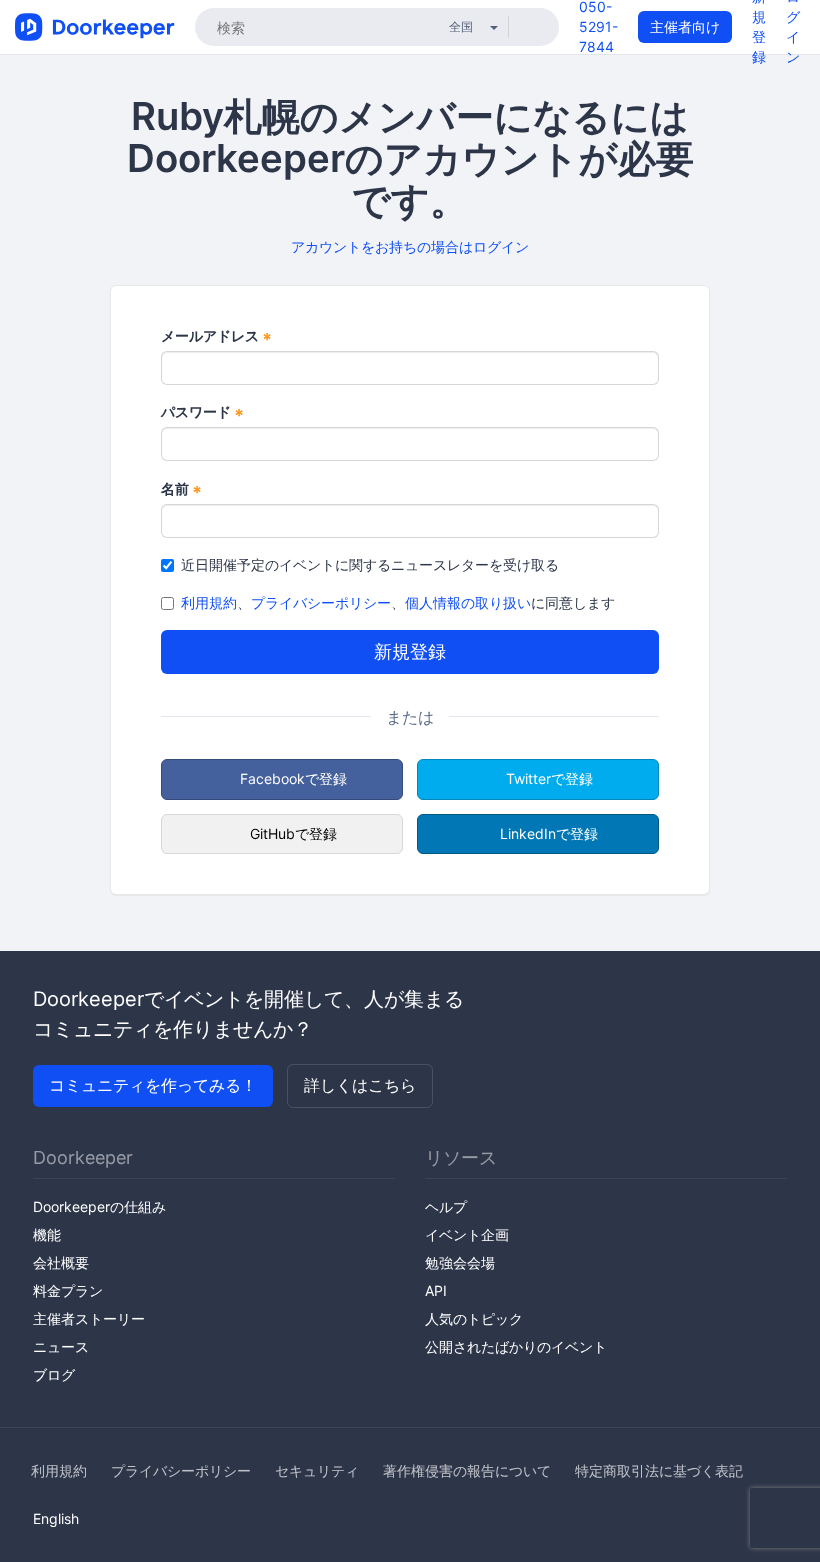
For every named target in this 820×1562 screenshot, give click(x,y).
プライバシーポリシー (321, 602)
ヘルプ (446, 1206)
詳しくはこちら (360, 1085)
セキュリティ (317, 1470)
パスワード (202, 412)
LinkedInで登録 (549, 833)
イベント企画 (467, 1234)
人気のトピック (474, 1318)
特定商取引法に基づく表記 (659, 1470)
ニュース (61, 1346)
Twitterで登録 (549, 778)
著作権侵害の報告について (467, 1470)
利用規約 (209, 602)
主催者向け (685, 26)
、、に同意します (398, 602)
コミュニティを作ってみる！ (153, 1085)
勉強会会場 (460, 1262)
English (56, 1518)
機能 (47, 1234)
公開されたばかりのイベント (516, 1346)
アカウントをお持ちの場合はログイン (410, 246)
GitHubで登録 (293, 833)
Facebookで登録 (293, 778)
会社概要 (61, 1262)
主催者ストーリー (89, 1318)
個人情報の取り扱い (468, 602)
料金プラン (68, 1290)
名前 (181, 489)
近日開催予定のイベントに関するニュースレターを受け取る (370, 564)
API (436, 1290)
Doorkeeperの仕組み (99, 1206)
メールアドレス (216, 336)
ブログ (54, 1374)
